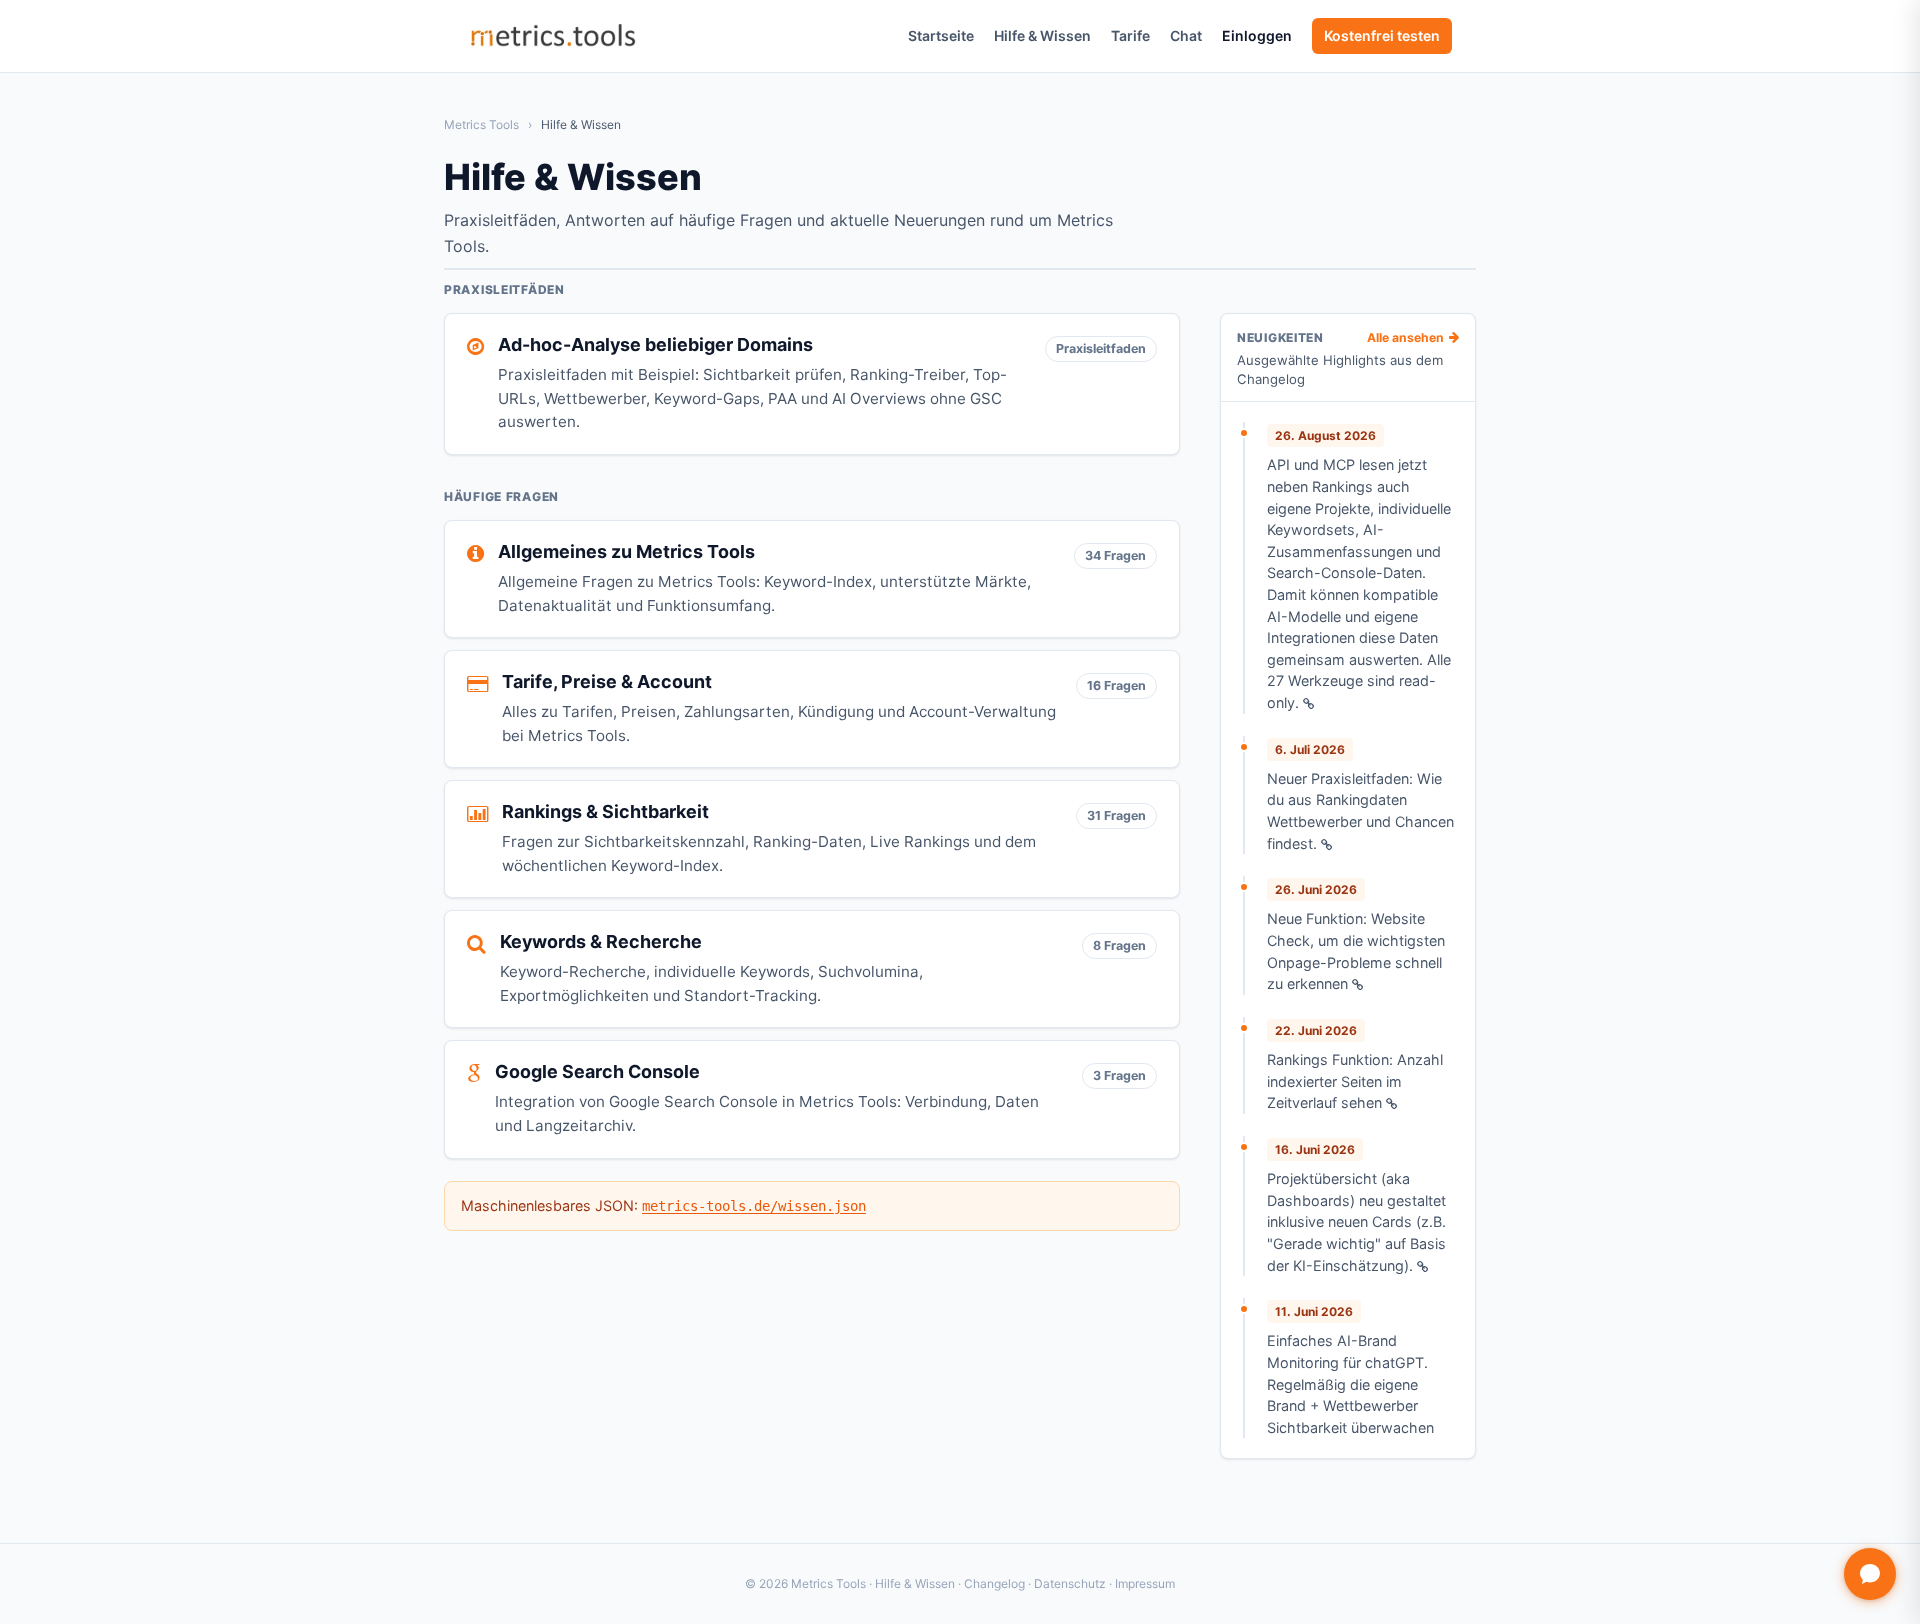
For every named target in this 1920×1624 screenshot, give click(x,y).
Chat (1186, 35)
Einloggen (1257, 35)
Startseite (941, 35)
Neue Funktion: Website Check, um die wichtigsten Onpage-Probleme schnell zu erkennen (1356, 951)
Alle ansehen (1405, 338)
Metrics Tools (481, 124)
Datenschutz (1070, 1583)
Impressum (1145, 1583)
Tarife (1130, 35)
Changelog (994, 1583)
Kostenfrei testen (1382, 35)
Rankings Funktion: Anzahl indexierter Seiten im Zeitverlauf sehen (1355, 1081)
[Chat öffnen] (1870, 1574)
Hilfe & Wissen (1042, 35)
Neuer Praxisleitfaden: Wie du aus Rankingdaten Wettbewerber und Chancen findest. (1360, 811)
